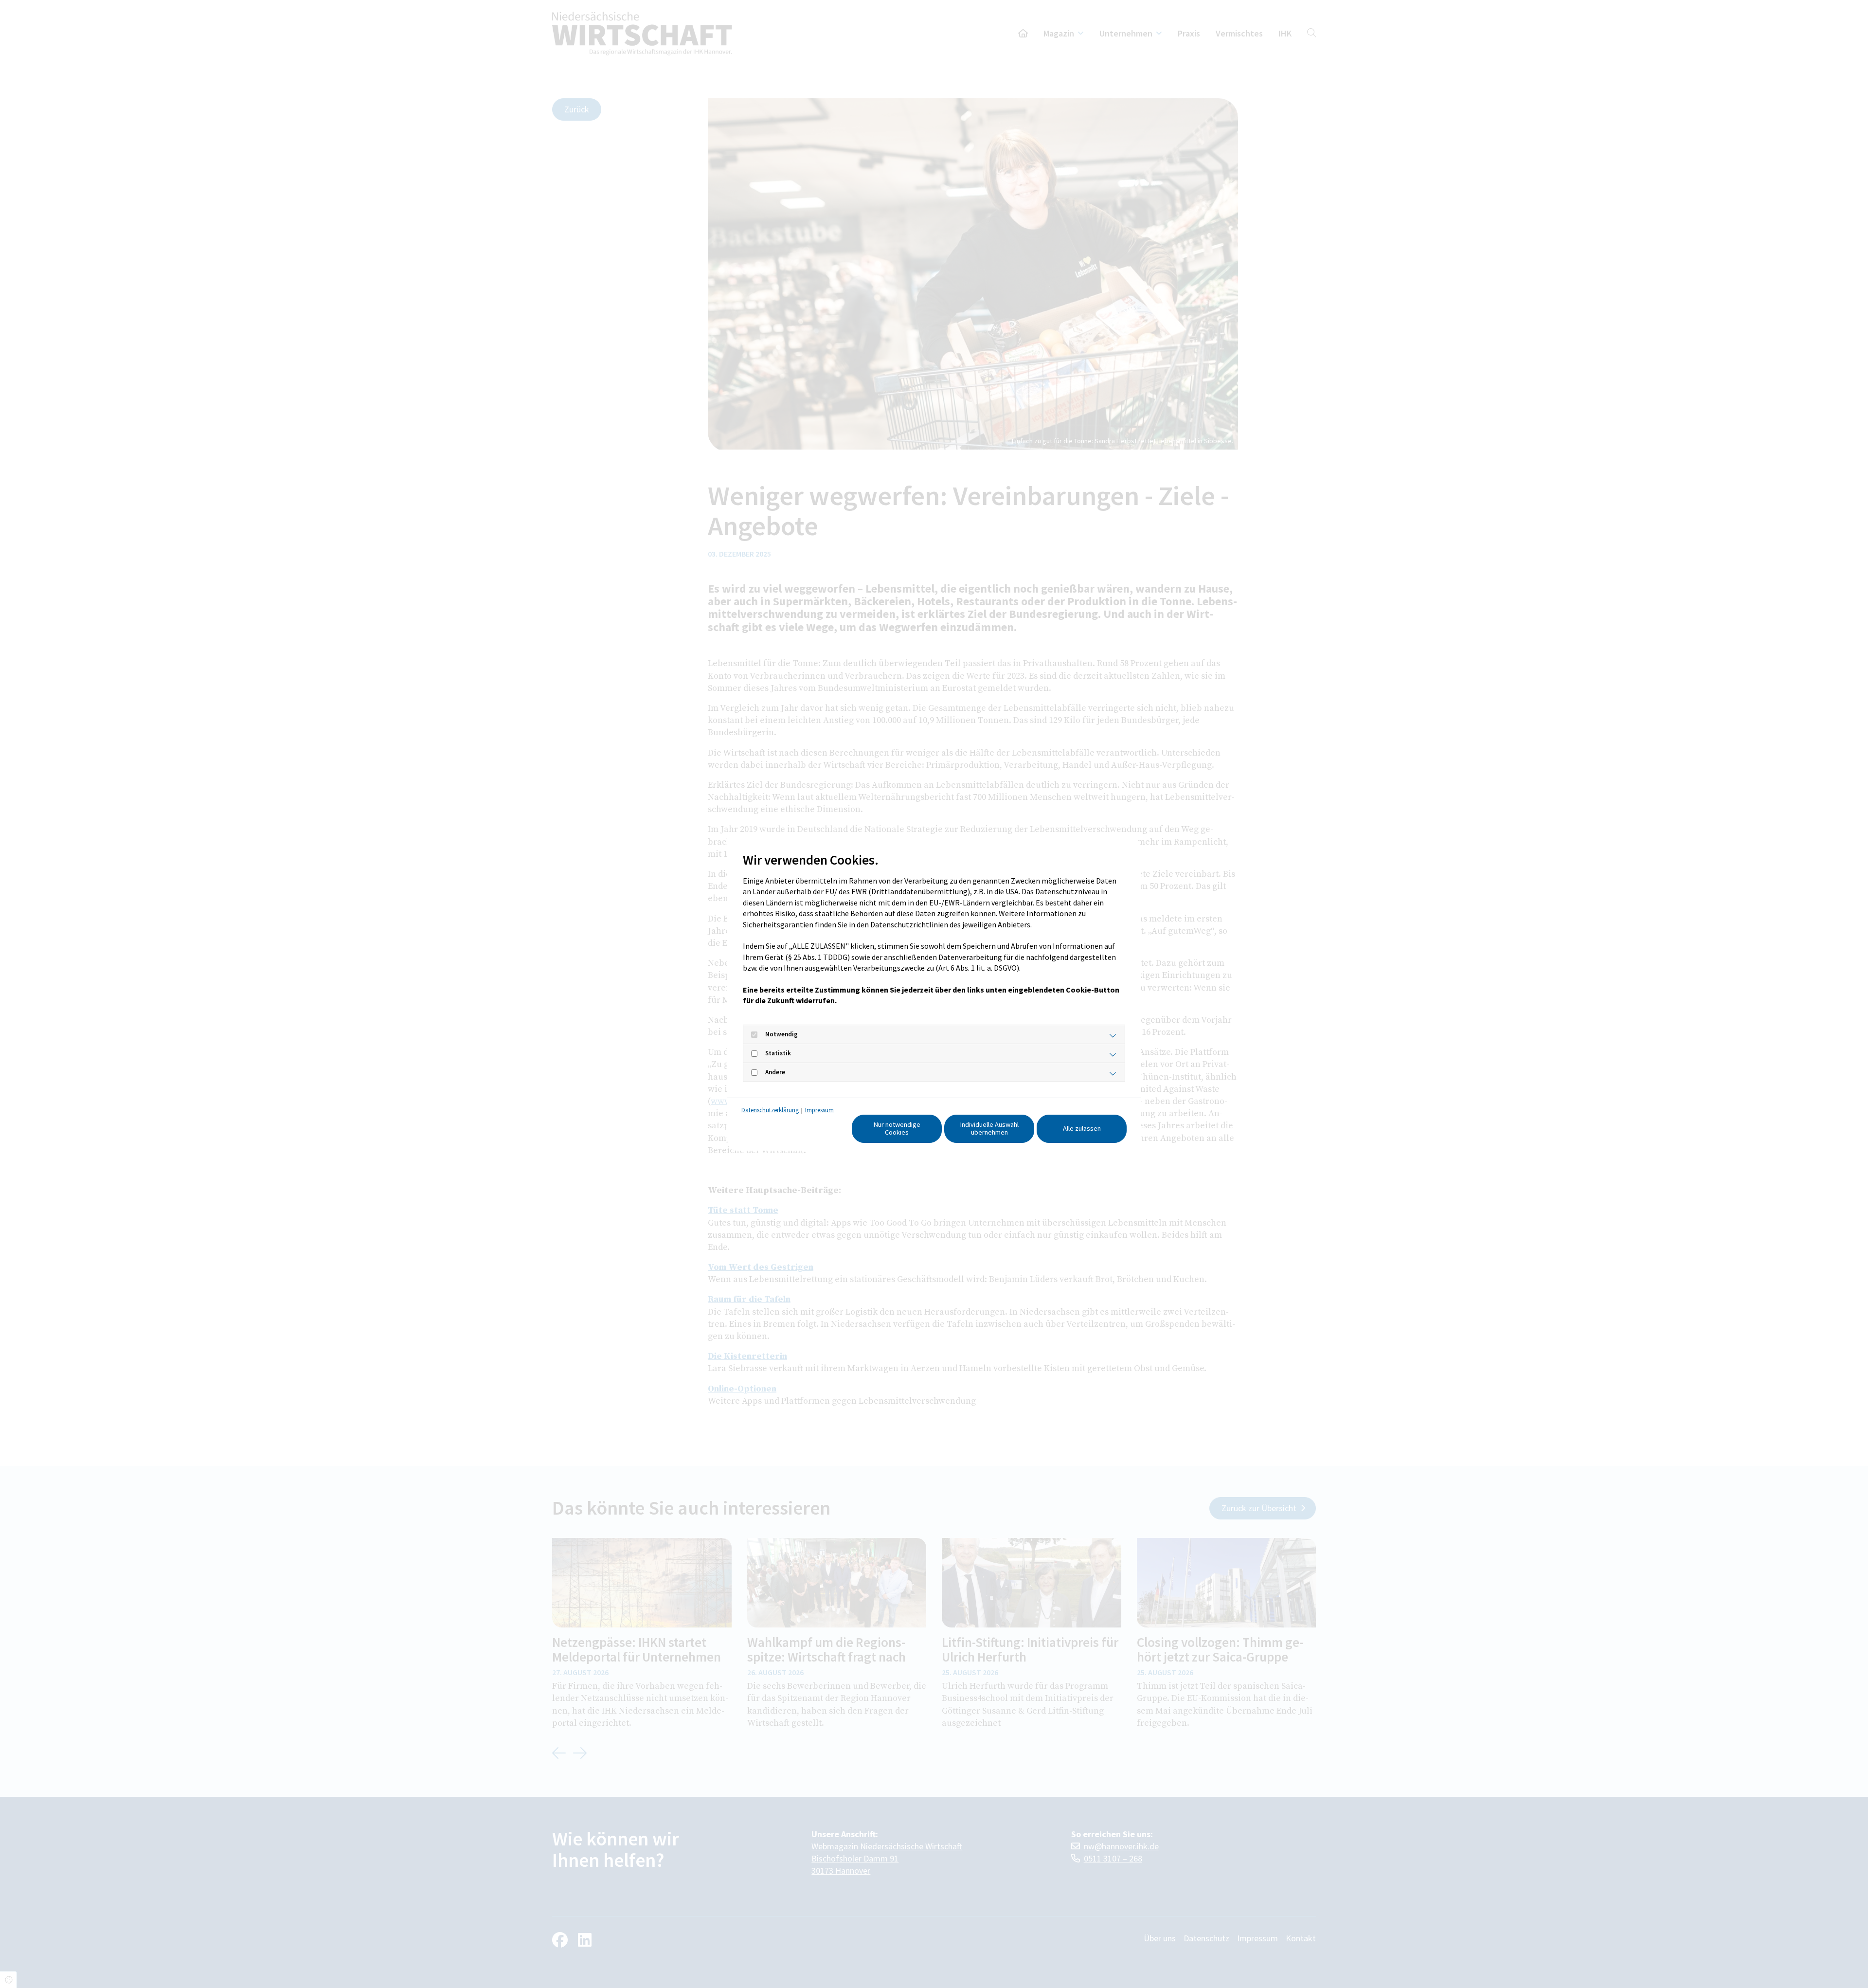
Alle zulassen (1082, 1128)
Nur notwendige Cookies (897, 1128)
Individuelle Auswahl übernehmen (989, 1128)
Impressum (819, 1110)
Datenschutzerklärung (770, 1110)
